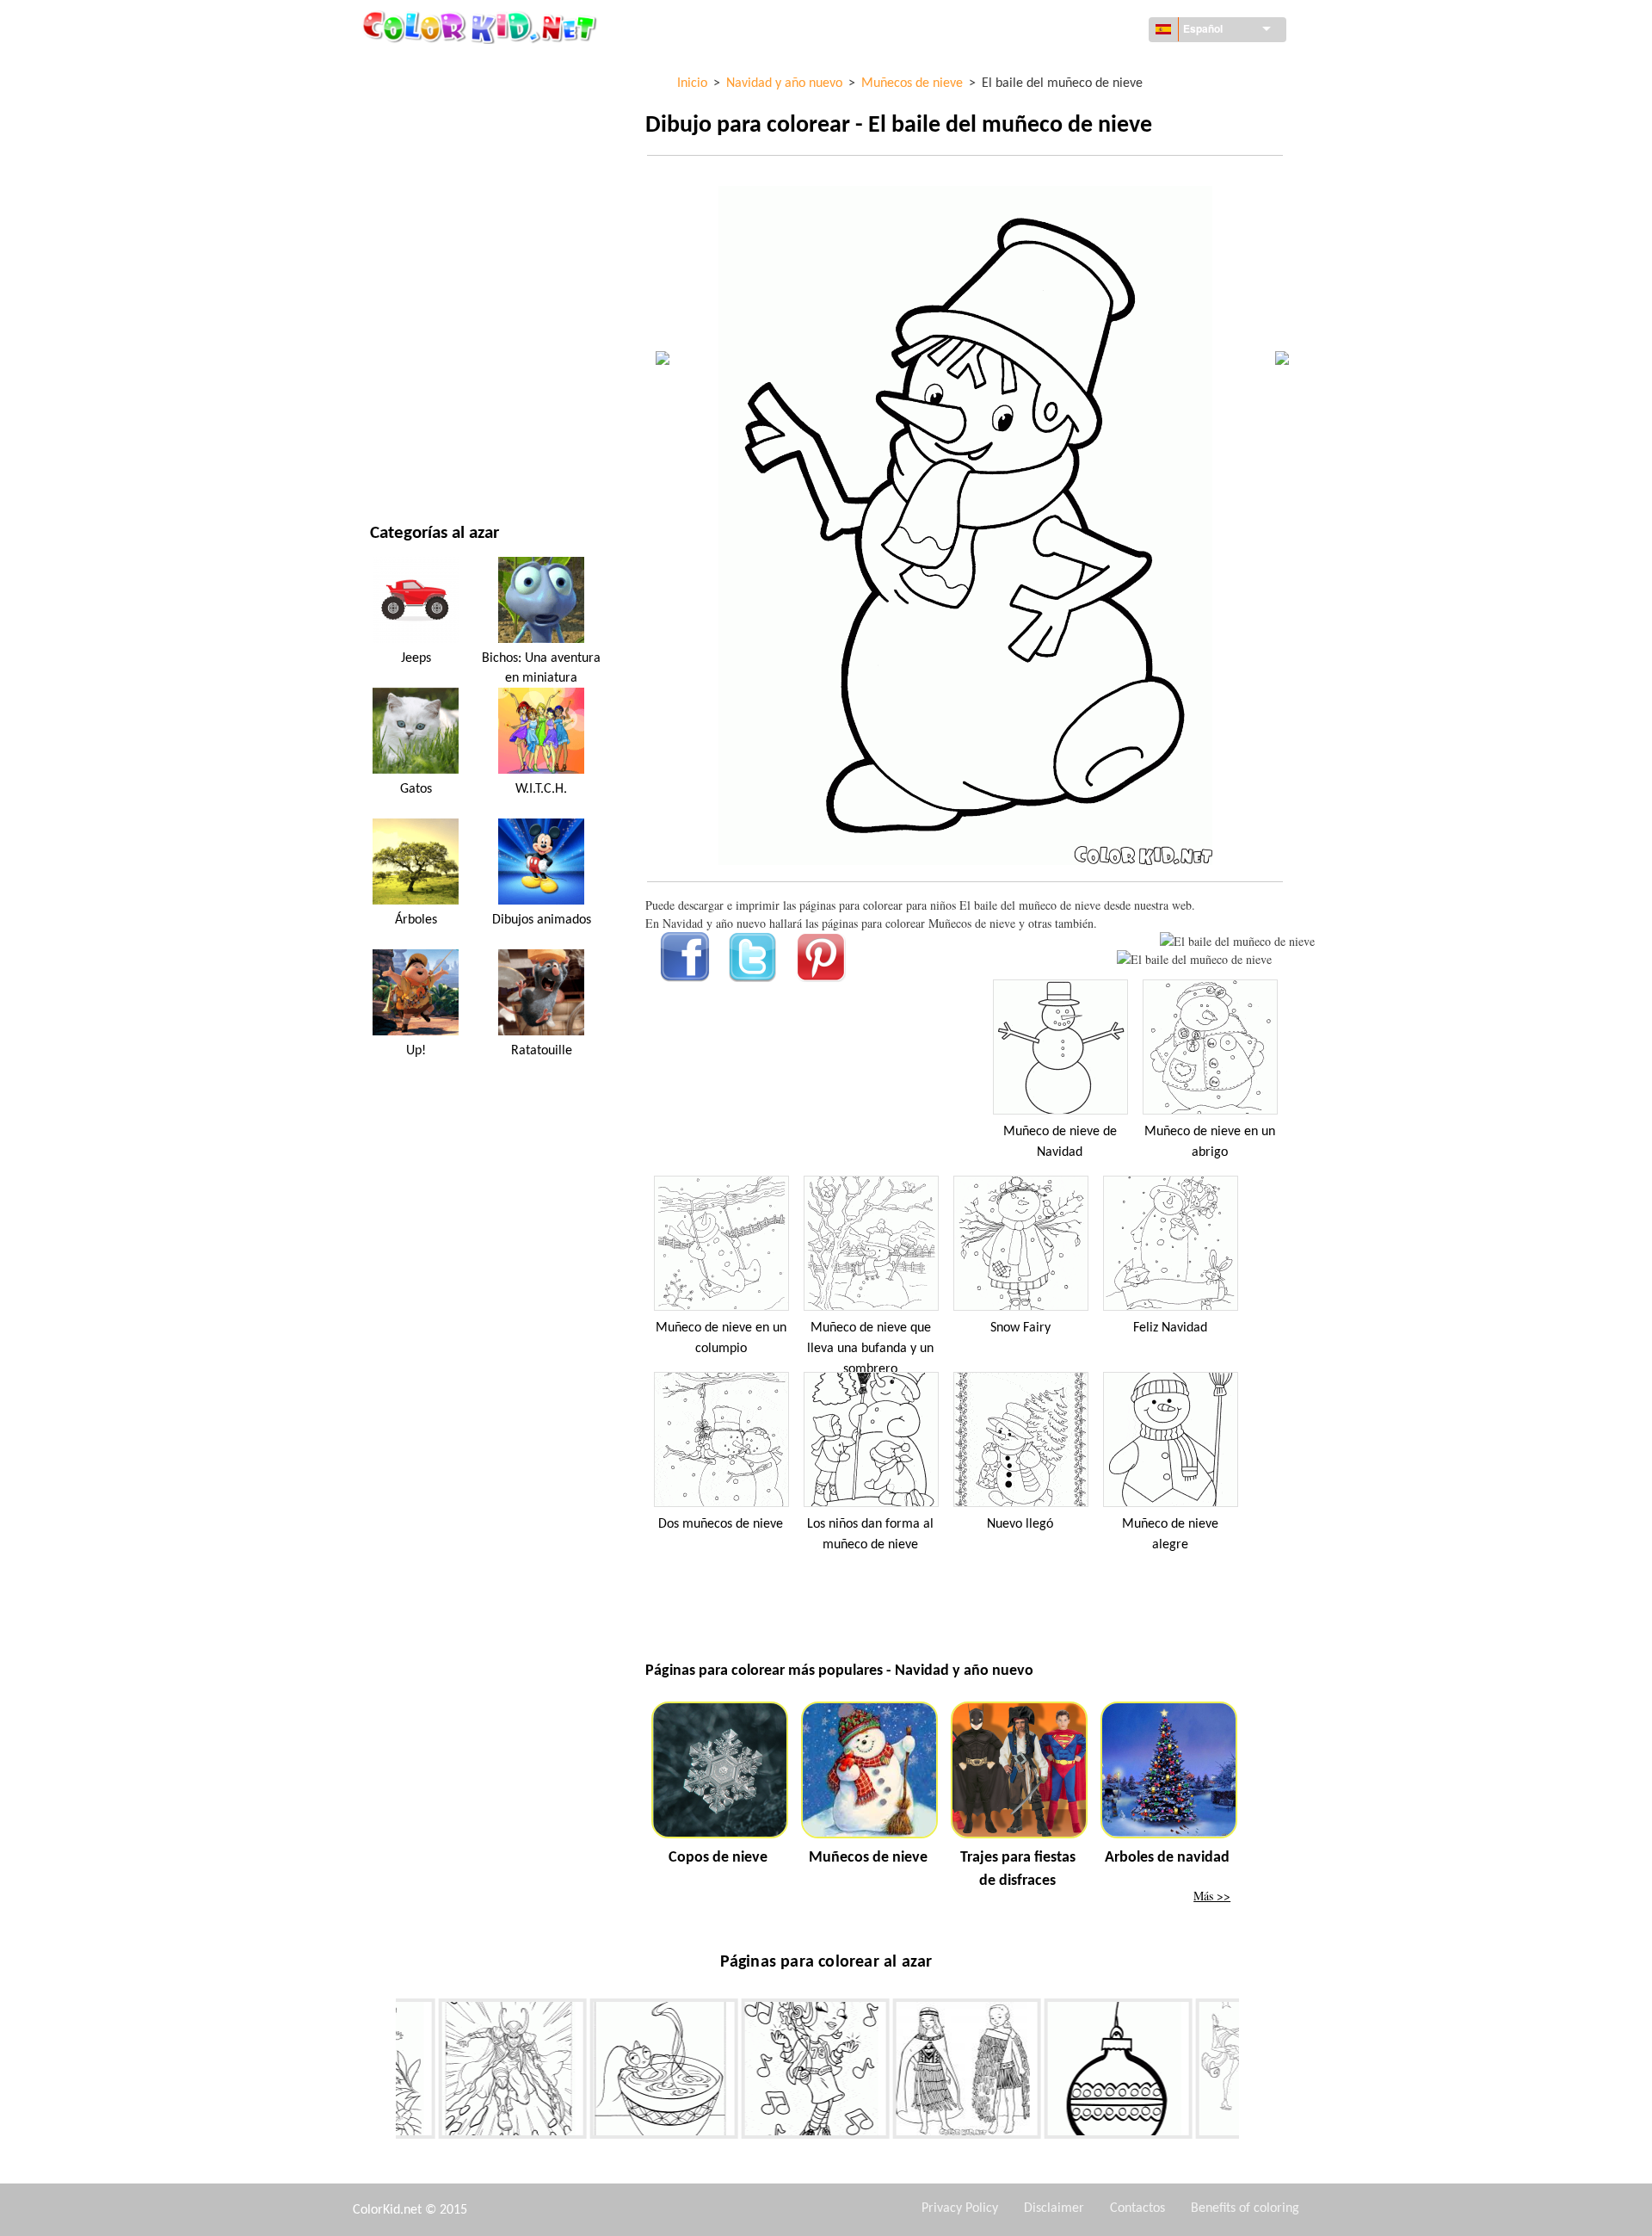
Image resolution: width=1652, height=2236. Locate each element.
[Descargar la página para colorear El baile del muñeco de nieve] (1194, 959)
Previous (383, 2072)
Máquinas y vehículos (433, 68)
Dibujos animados (422, 210)
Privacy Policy (960, 2208)
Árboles (416, 920)
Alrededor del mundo (433, 104)
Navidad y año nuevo (429, 386)
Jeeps (416, 658)
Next (1252, 2072)
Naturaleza (403, 457)
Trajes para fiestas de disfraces (1018, 1869)
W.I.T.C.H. (541, 789)
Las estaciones (411, 280)
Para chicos (403, 315)
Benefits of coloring (1245, 2208)
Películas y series (419, 421)
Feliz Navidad (1170, 1328)
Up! (416, 1051)
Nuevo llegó (1020, 1524)
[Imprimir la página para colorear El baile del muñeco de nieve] (1237, 941)
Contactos (1137, 2208)
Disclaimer (1054, 2208)
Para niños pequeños (430, 351)
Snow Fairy (1020, 1328)
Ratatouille (542, 1051)
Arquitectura (410, 139)
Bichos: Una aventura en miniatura (541, 668)
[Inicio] (482, 27)
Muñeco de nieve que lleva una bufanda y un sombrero (870, 1349)
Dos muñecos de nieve (721, 1524)
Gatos (416, 789)
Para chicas (402, 245)
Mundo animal (412, 174)
